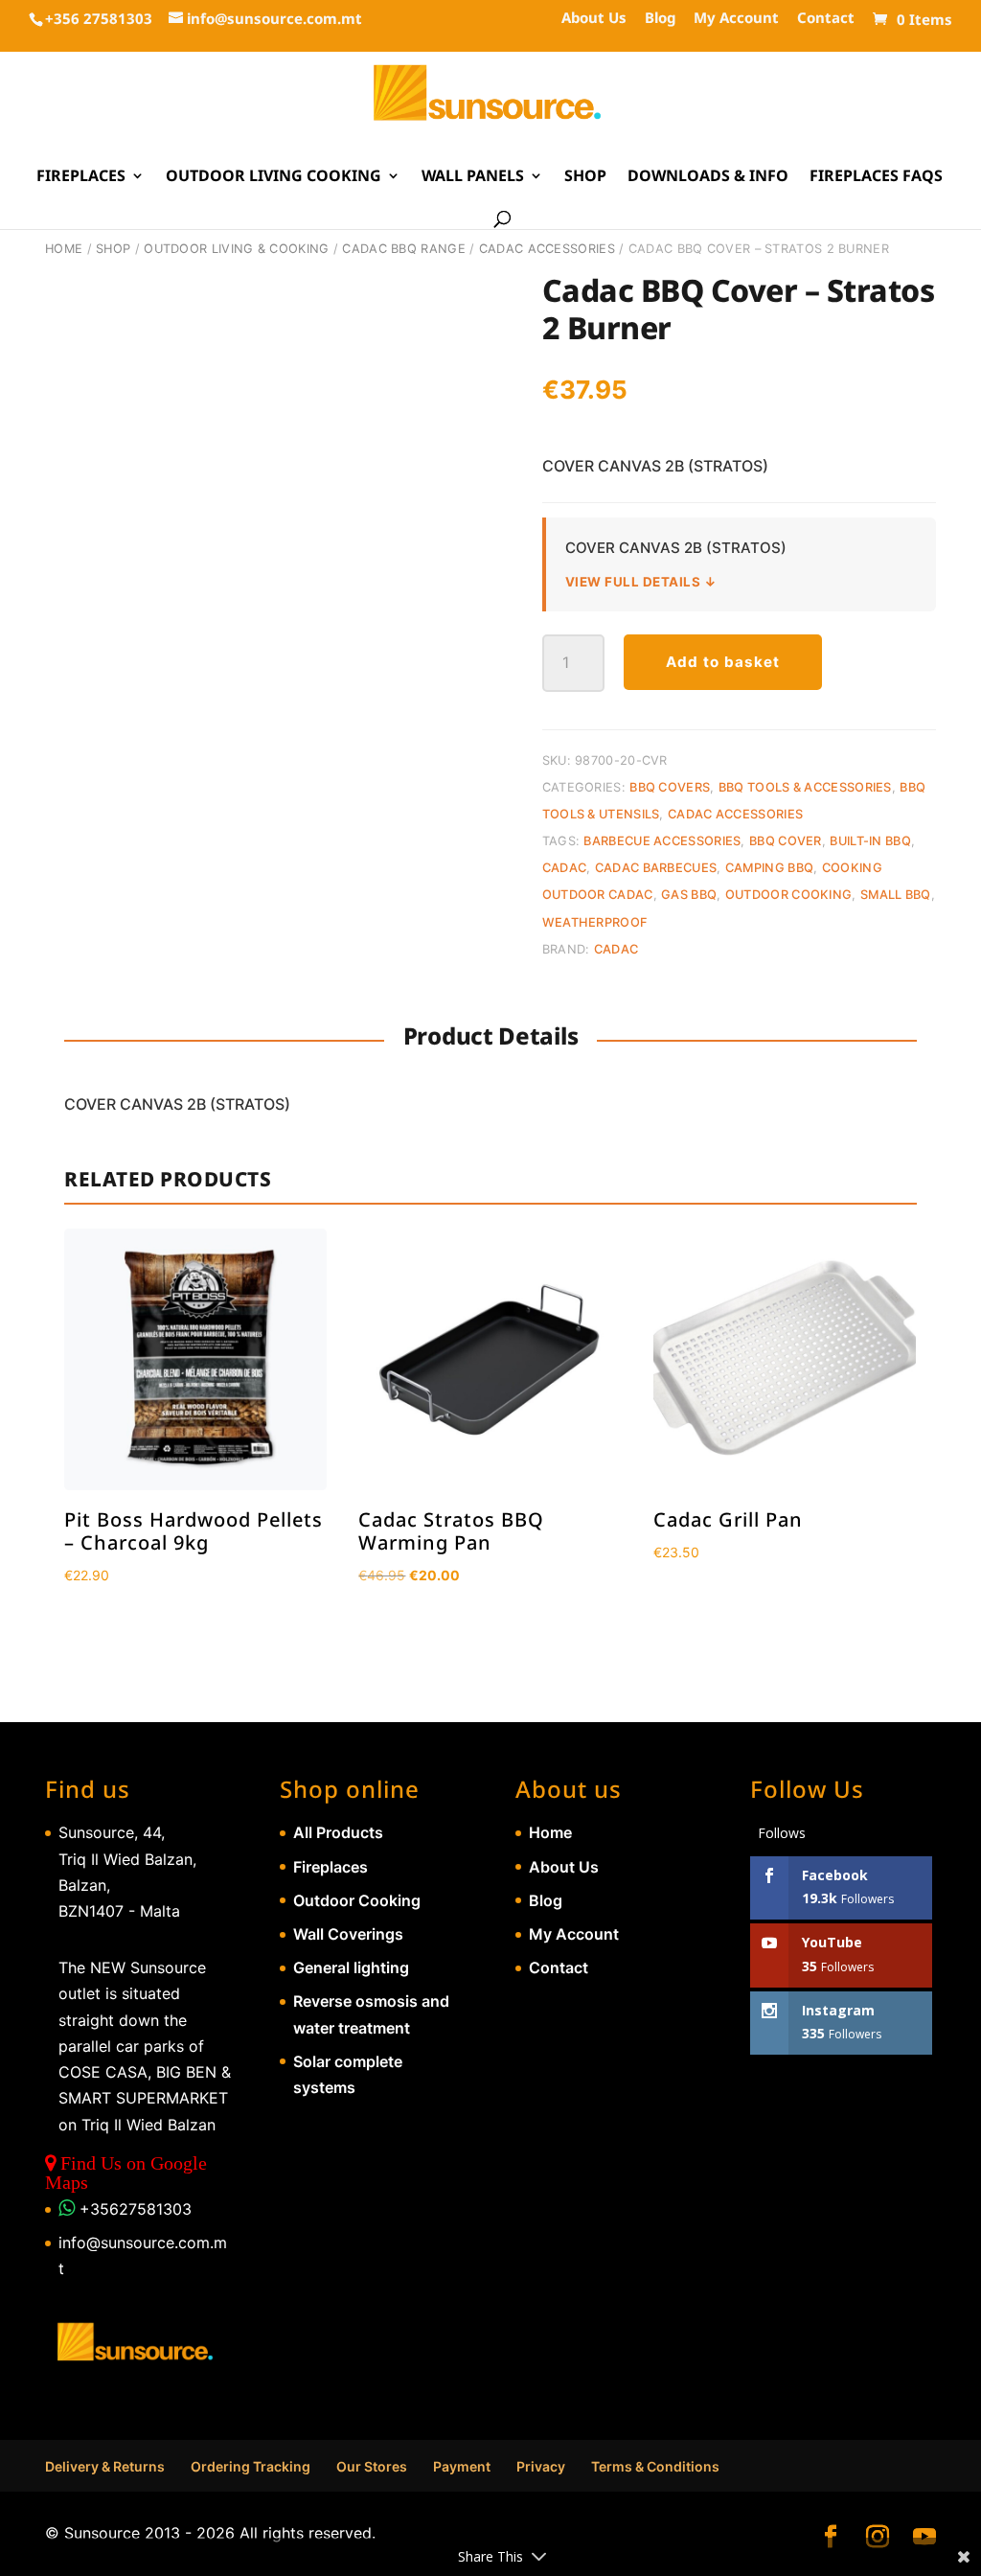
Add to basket (723, 662)
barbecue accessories (662, 841)
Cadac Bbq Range (404, 249)
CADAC (616, 949)
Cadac (565, 868)
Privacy (541, 2466)
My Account (736, 19)
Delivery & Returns (105, 2466)
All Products (338, 1832)
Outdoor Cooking (357, 1900)
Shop (585, 177)
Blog (660, 19)
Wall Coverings (348, 1934)
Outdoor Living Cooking (274, 177)
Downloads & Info (708, 177)
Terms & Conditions (655, 2466)
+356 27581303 (99, 18)
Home (64, 249)
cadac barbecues (656, 868)
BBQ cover (786, 841)
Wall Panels (473, 177)
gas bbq (689, 895)
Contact (826, 19)
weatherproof (595, 922)
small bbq (896, 895)
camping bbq (769, 868)
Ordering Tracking (251, 2466)
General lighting (351, 1967)
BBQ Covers (670, 787)
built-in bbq (870, 841)
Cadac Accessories (547, 249)
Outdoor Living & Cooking (236, 249)
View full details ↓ (641, 582)
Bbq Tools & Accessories (805, 787)
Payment (462, 2466)
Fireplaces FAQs (876, 177)
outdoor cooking (789, 895)
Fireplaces (81, 177)
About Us (594, 19)
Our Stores (372, 2466)
